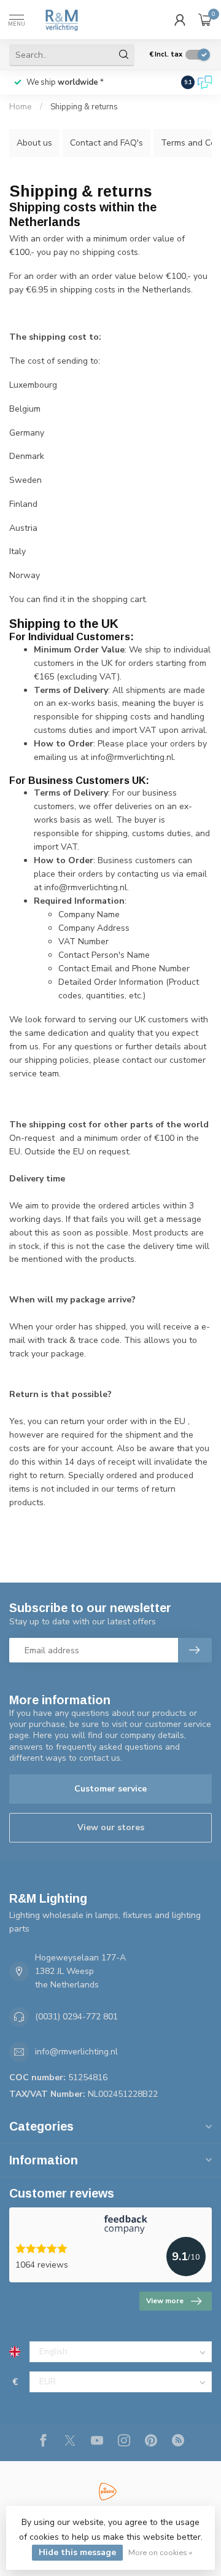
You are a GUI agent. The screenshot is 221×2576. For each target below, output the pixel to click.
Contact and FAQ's (107, 143)
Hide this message (77, 2552)
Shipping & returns (84, 107)
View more (165, 2301)
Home (21, 107)
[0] (205, 20)
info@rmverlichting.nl (76, 2052)
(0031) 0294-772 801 (76, 2017)
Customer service (110, 1789)
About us (34, 143)
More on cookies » (160, 2552)
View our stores (111, 1827)
